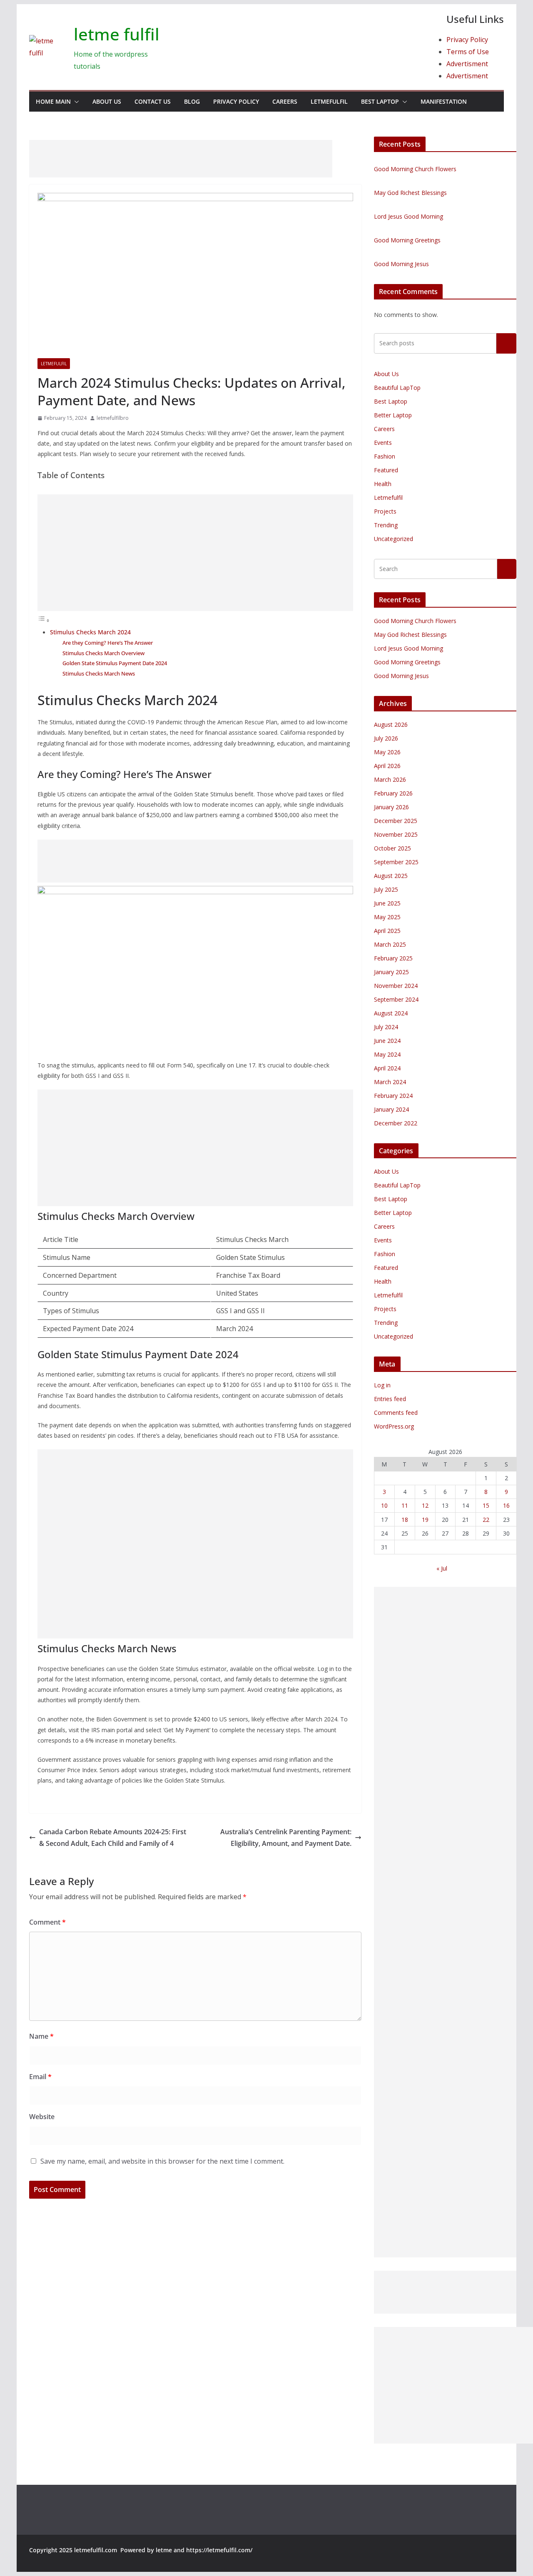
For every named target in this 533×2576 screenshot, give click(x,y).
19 (425, 1520)
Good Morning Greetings (407, 240)
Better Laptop (393, 415)
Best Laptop (380, 101)
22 (486, 1520)
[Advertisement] (181, 159)
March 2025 (390, 944)
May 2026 (387, 752)
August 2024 (391, 1013)
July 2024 (386, 1027)
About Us (107, 101)
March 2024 (390, 1082)
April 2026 (387, 766)
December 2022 (396, 1123)
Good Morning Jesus (401, 264)
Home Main (53, 101)
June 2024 (387, 1041)
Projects (385, 511)
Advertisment (467, 64)
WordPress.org (394, 1426)
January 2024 (391, 1109)
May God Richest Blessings (410, 193)
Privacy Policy (467, 40)
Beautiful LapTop (397, 388)
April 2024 (387, 1068)
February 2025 (393, 958)
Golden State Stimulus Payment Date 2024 (115, 663)
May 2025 (387, 917)
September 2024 (396, 999)
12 (425, 1505)
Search (506, 343)
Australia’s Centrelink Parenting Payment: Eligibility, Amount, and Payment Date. (286, 1838)
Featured (386, 470)
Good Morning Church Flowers (415, 169)
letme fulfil (117, 34)
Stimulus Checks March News (99, 673)
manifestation (444, 101)
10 (384, 1505)
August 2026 (391, 724)
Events (383, 443)
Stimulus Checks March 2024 (90, 632)
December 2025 (396, 821)
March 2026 (390, 779)
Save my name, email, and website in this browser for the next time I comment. (162, 2161)
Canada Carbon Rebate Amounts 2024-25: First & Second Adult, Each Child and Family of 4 (113, 1838)
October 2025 (392, 848)
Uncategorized (394, 539)
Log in (382, 1385)
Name (41, 2036)
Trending (386, 525)
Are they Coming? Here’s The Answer (108, 643)
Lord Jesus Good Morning (408, 216)
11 (405, 1505)
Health (383, 484)
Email (40, 2077)
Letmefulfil (329, 101)
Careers (285, 101)
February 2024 (393, 1096)
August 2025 (391, 876)
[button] (75, 102)
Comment (47, 1922)
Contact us (153, 101)
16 (506, 1505)
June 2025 (387, 903)
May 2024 (387, 1054)
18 (405, 1520)
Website (42, 2117)
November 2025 (396, 834)
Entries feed (390, 1399)
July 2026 (386, 738)
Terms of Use (468, 52)
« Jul (442, 1568)
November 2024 (396, 986)
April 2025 (387, 931)
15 (486, 1505)
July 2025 (386, 889)
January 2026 (391, 807)
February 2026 (393, 793)
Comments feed (396, 1413)
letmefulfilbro (113, 418)
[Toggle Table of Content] (44, 620)
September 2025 (396, 862)
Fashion (385, 456)
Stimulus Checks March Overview (103, 653)
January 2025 (391, 972)
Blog (192, 101)
